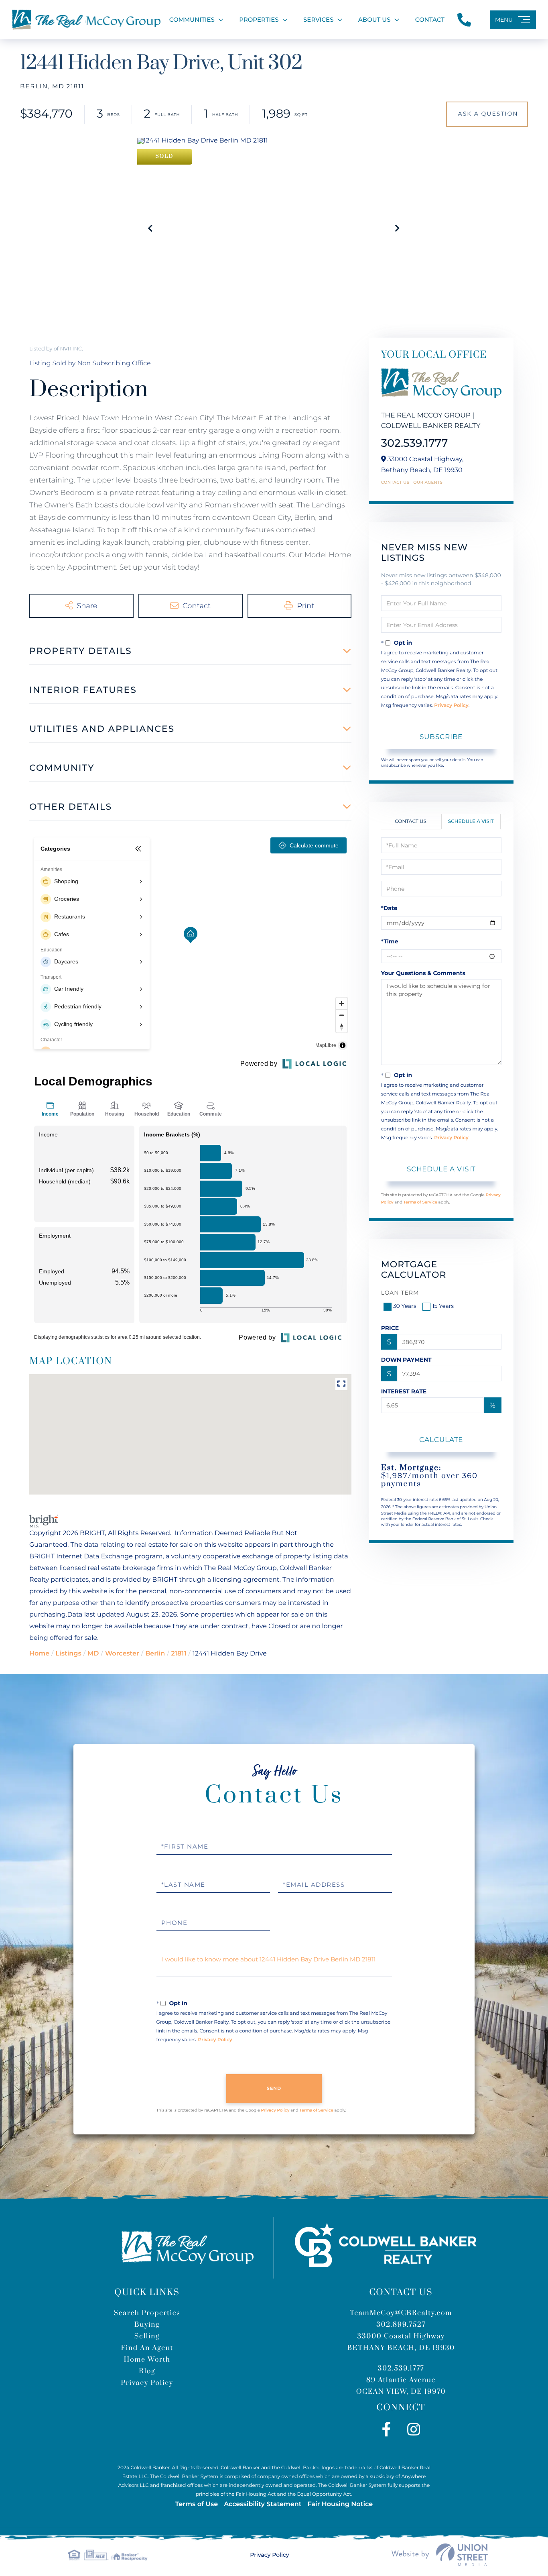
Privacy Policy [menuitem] (147, 2383)
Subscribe (441, 737)
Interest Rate (404, 1391)
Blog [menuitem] (147, 2371)
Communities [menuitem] (192, 19)
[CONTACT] (487, 114)
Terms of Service (420, 1202)
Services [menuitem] (318, 19)
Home (39, 1654)
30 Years (405, 1306)
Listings (68, 1654)
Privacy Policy (451, 706)
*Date (389, 908)
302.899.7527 (401, 2325)
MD (93, 1654)
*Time (390, 941)
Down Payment (406, 1360)
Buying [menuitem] (147, 2325)
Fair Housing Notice (340, 2504)
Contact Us (395, 483)
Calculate (441, 1440)
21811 (179, 1654)
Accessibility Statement (263, 2504)
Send (274, 2088)
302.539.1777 (415, 443)
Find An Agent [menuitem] (147, 2348)
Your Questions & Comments (423, 973)
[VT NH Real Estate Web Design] (440, 2555)
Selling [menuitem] (147, 2336)
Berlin (155, 1654)
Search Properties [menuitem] (147, 2313)
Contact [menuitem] (430, 19)
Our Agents (428, 483)
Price (390, 1328)
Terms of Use (197, 2504)
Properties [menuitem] (259, 19)
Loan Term (400, 1293)
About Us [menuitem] (374, 19)
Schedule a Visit (471, 822)
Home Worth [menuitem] (147, 2360)
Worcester (122, 1654)
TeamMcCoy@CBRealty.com (401, 2313)
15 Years (443, 1306)
